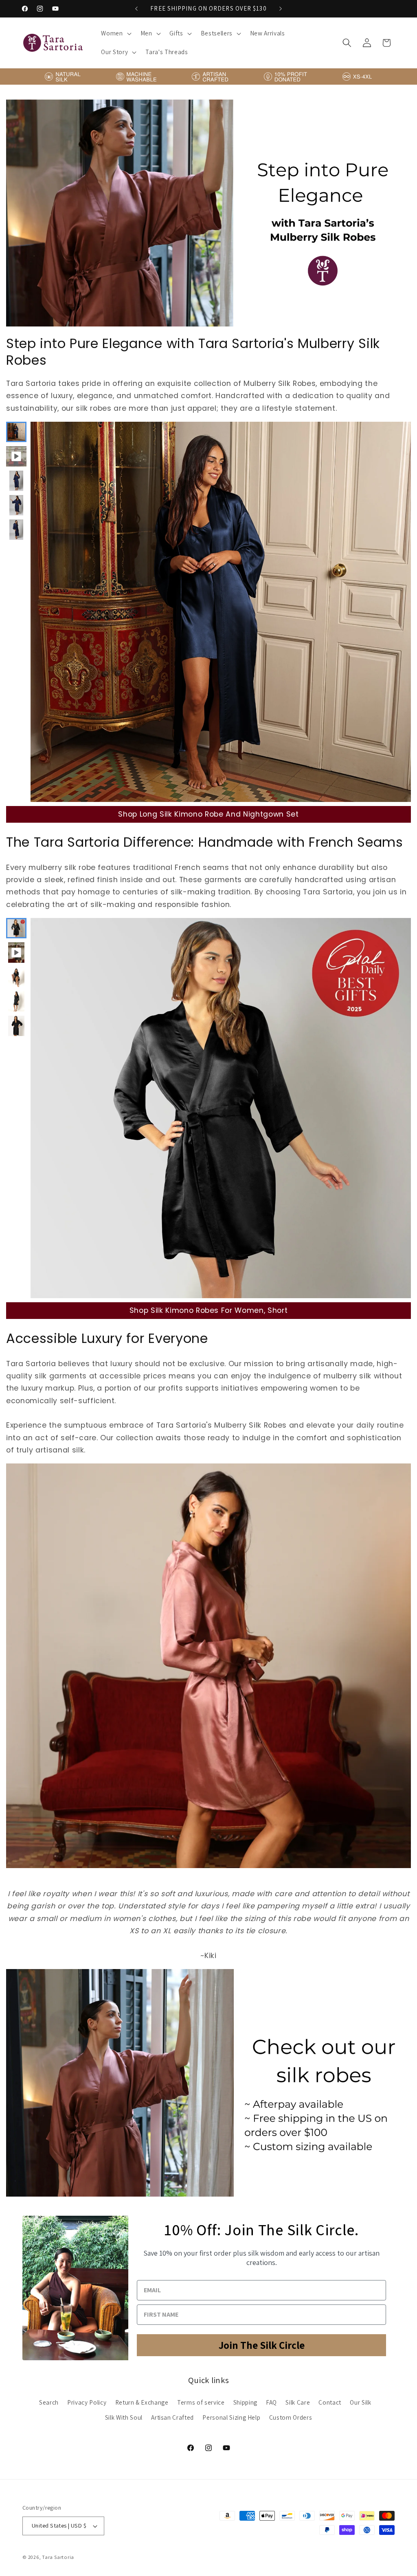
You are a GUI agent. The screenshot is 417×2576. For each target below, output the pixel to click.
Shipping (245, 2402)
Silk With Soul (124, 2417)
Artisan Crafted (172, 2417)
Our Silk (360, 2402)
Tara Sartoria (58, 2557)
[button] (115, 33)
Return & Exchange (142, 2402)
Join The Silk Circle (262, 2345)
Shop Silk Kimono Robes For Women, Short (209, 1310)
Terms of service (201, 2402)
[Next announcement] (281, 9)
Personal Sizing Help (231, 2417)
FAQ (271, 2402)
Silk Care (298, 2402)
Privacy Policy (87, 2402)
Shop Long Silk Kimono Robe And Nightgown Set (208, 814)
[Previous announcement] (136, 9)
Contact (330, 2402)
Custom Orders (291, 2417)
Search (49, 2402)
